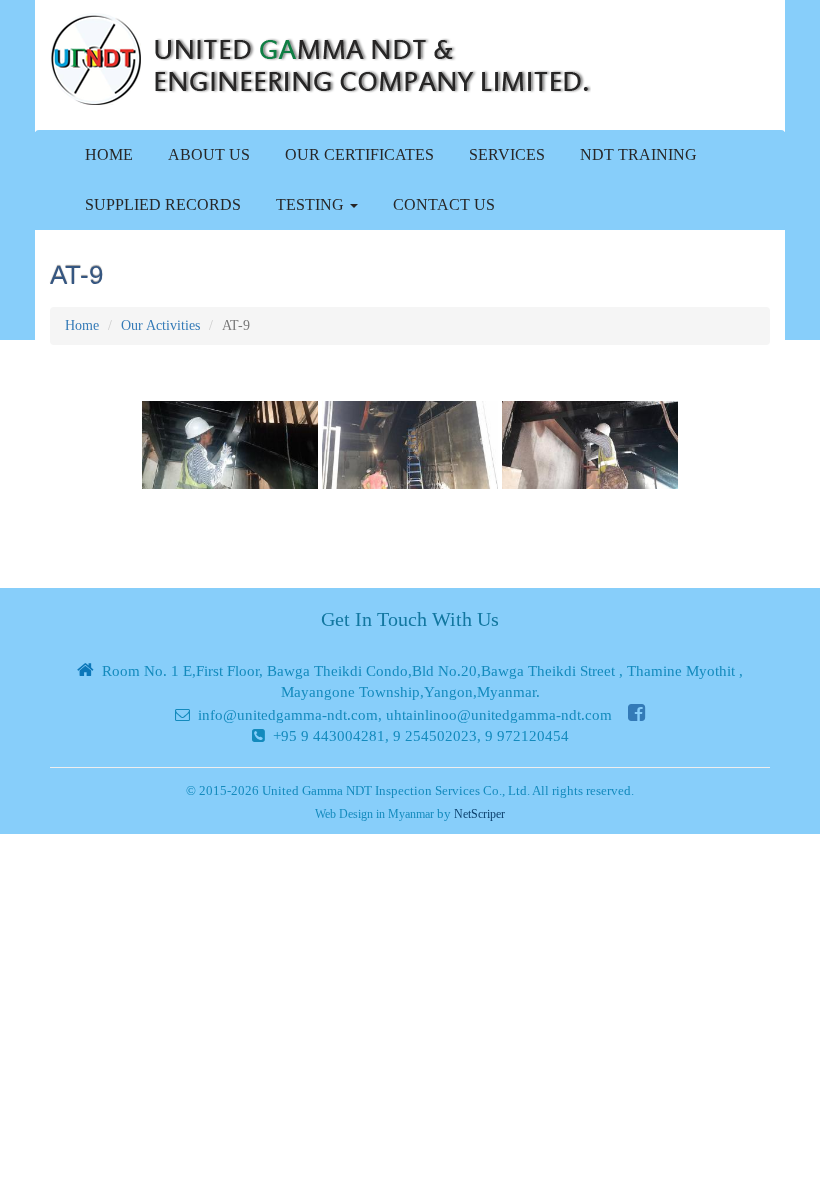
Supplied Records (163, 204)
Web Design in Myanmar (374, 814)
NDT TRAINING (638, 154)
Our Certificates (359, 154)
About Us (209, 154)
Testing (312, 204)
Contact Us (444, 204)
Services (507, 154)
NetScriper (479, 814)
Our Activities (160, 325)
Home (109, 154)
